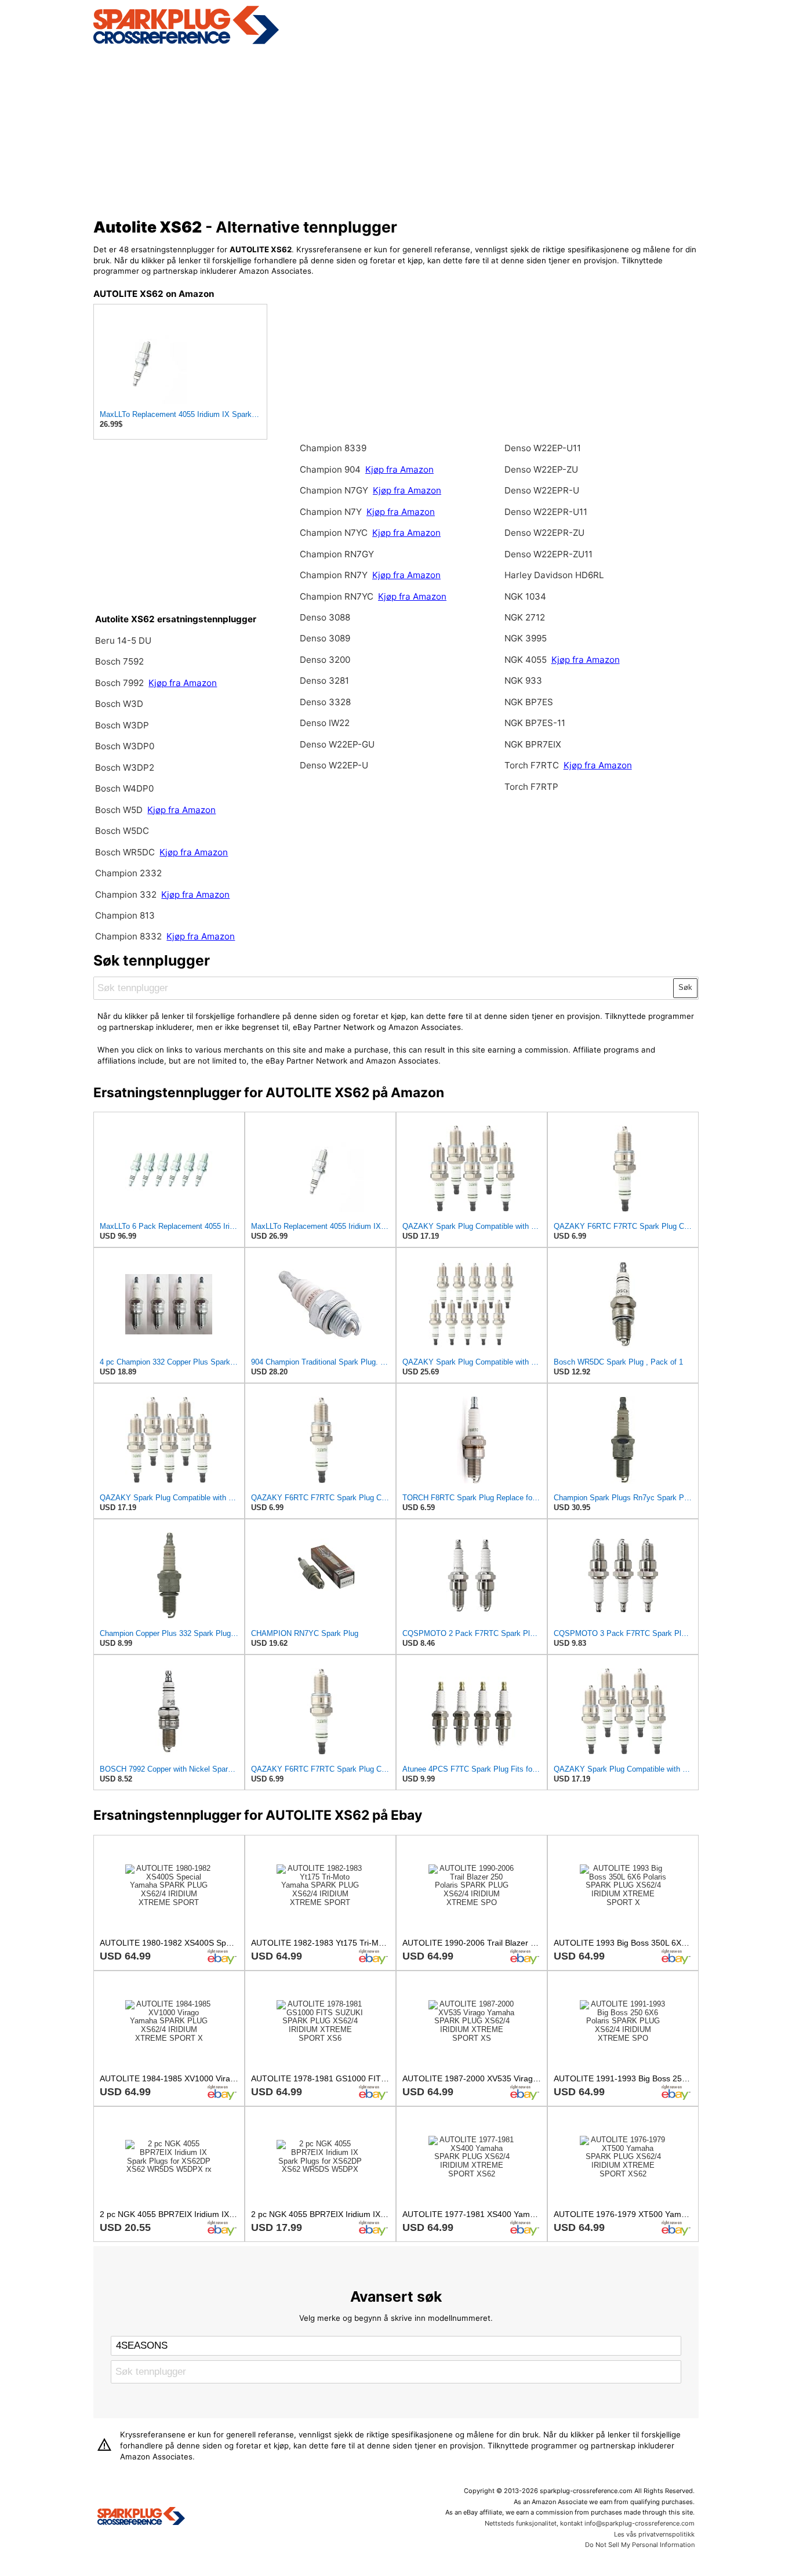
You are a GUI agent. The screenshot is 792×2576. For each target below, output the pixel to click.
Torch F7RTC (532, 765)
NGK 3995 (526, 638)
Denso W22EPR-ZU (544, 533)
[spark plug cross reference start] (186, 42)
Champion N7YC (335, 533)
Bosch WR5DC (126, 852)
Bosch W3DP (122, 725)
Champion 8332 (128, 936)
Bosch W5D (120, 810)
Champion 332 (126, 895)
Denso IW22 (325, 723)
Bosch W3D (119, 704)
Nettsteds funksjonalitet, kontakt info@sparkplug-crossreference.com (590, 2523)
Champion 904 (330, 469)
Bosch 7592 (119, 661)
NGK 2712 (525, 617)
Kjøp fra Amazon (183, 683)
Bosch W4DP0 (124, 788)
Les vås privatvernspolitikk (654, 2534)
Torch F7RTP (531, 787)
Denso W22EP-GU (337, 744)
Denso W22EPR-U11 (546, 512)
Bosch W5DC (122, 831)
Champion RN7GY (337, 554)
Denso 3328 (325, 702)
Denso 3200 (325, 660)
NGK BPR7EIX (533, 744)
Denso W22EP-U (334, 765)
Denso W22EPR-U (542, 490)
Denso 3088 (325, 617)
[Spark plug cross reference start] (141, 2517)
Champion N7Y (332, 512)
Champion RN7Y (335, 575)
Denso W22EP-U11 (543, 448)
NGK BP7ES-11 (535, 723)
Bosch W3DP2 (125, 768)
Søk (685, 987)
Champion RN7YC (338, 596)
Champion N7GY (335, 490)
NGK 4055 (527, 660)
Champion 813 (125, 915)
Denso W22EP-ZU (541, 469)
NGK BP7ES (529, 702)
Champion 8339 (333, 448)
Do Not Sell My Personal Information (640, 2545)
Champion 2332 (128, 873)
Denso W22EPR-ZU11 (548, 554)
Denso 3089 (325, 638)
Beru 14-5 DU (123, 641)
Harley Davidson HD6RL (554, 575)
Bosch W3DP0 (125, 746)
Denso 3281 (324, 681)
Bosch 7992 (119, 683)
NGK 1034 (525, 596)
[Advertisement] (396, 129)
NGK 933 (523, 681)
